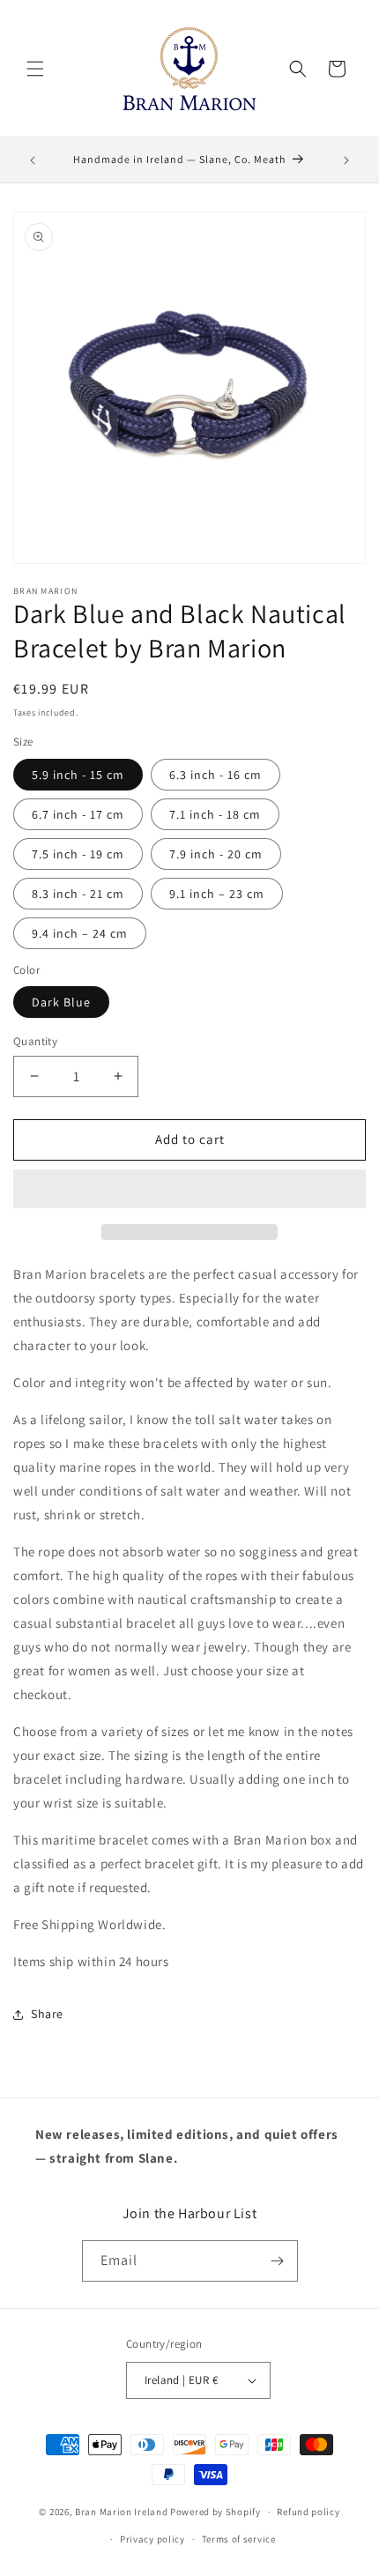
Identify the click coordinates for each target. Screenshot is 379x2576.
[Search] (298, 69)
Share (47, 2014)
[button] (189, 1190)
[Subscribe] (278, 2261)
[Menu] (35, 69)
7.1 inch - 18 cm (215, 814)
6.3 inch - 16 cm (216, 775)
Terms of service (239, 2539)
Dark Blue (61, 1002)
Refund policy (308, 2512)
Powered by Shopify (216, 2512)
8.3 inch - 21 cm (78, 894)
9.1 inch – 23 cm (217, 894)
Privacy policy (152, 2539)
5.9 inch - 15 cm (78, 775)
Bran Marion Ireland (121, 2512)
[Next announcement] (346, 160)
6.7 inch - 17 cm (78, 814)
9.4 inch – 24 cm (80, 933)
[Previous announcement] (33, 160)
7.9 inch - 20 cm (216, 854)
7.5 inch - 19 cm (78, 854)
